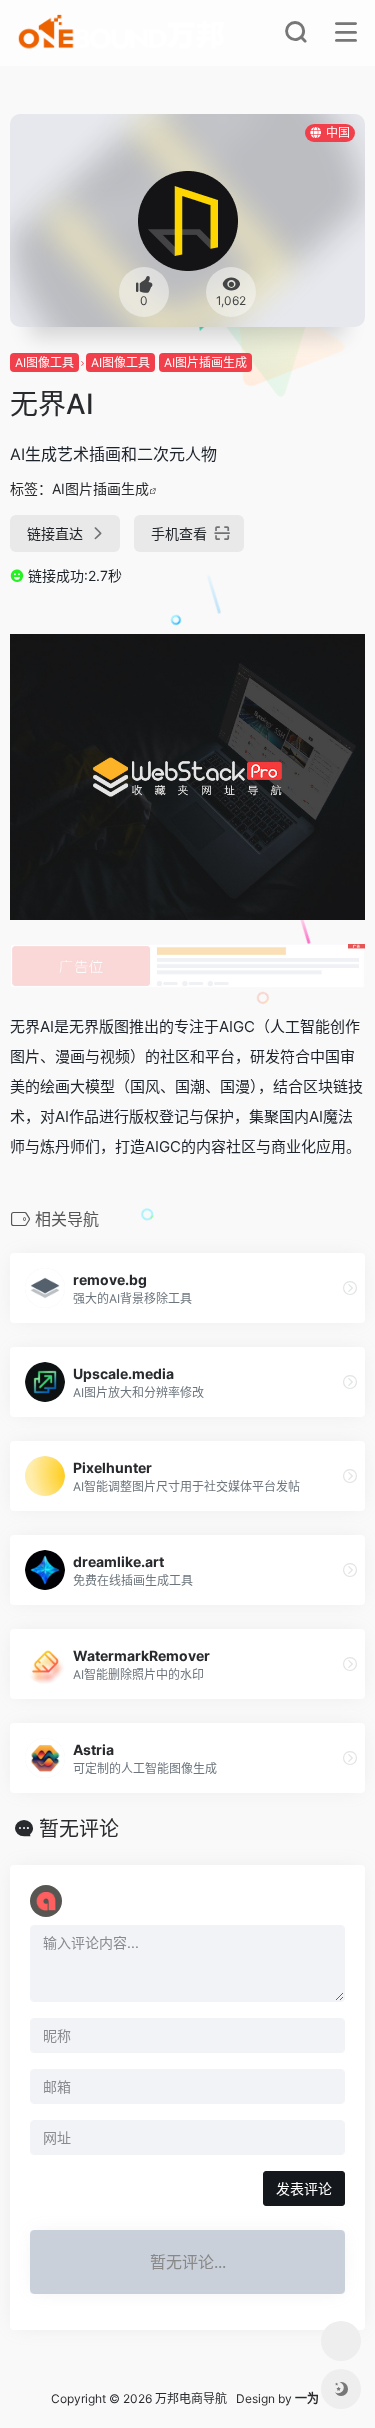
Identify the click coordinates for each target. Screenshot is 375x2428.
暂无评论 (79, 1829)
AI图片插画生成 (205, 362)
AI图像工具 (44, 362)
